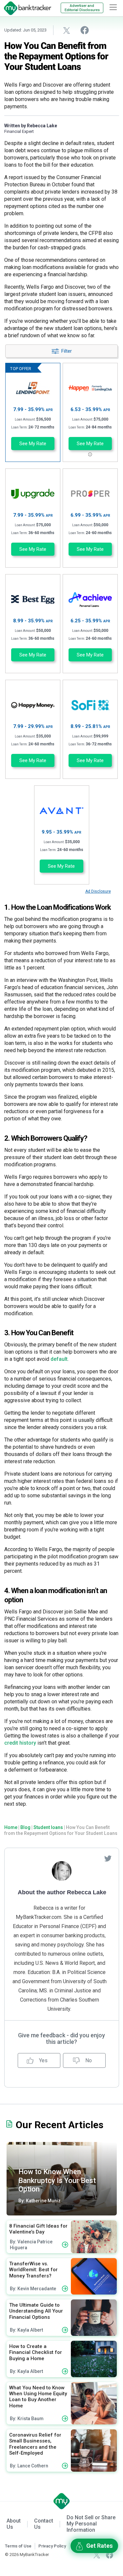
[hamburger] (113, 7)
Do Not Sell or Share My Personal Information (91, 2524)
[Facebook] (110, 2555)
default (59, 1359)
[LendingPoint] (33, 388)
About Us (14, 2524)
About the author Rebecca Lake (62, 1892)
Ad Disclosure (98, 891)
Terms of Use (18, 2546)
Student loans (48, 1827)
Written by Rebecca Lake (31, 126)
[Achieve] (90, 600)
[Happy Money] (33, 705)
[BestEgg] (33, 600)
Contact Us (44, 2524)
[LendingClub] (90, 388)
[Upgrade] (33, 494)
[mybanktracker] (26, 8)
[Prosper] (90, 494)
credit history (20, 1743)
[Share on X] (67, 30)
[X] (97, 2555)
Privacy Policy (52, 2546)
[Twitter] (108, 1858)
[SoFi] (90, 705)
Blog (25, 1827)
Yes (43, 2060)
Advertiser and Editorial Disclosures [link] (82, 8)
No (88, 2060)
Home (11, 1827)
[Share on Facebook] (85, 30)
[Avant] (61, 811)
